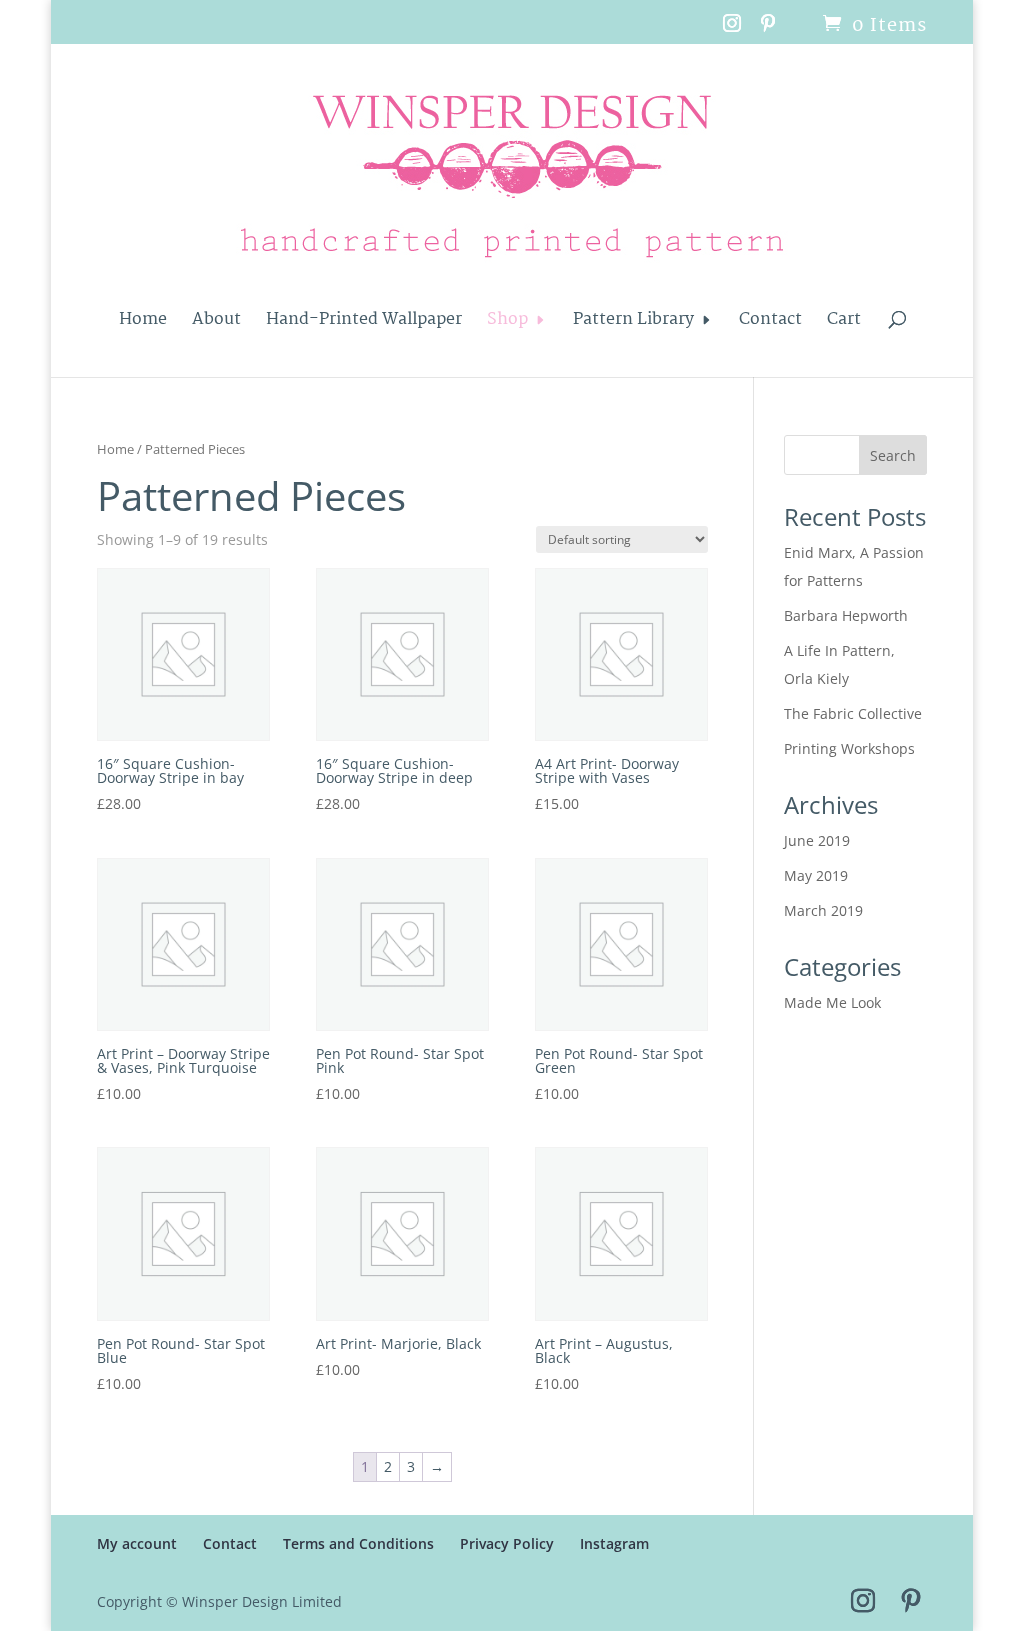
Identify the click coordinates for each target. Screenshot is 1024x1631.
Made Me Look (832, 1002)
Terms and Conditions (358, 1543)
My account (137, 1543)
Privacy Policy (507, 1543)
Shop (507, 323)
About (216, 323)
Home (143, 323)
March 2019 (823, 910)
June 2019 (817, 840)
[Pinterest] (768, 29)
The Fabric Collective (853, 713)
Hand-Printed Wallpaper (364, 323)
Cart (844, 323)
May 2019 (816, 875)
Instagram (614, 1543)
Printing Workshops (849, 748)
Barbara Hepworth (846, 615)
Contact (770, 323)
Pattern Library (633, 323)
